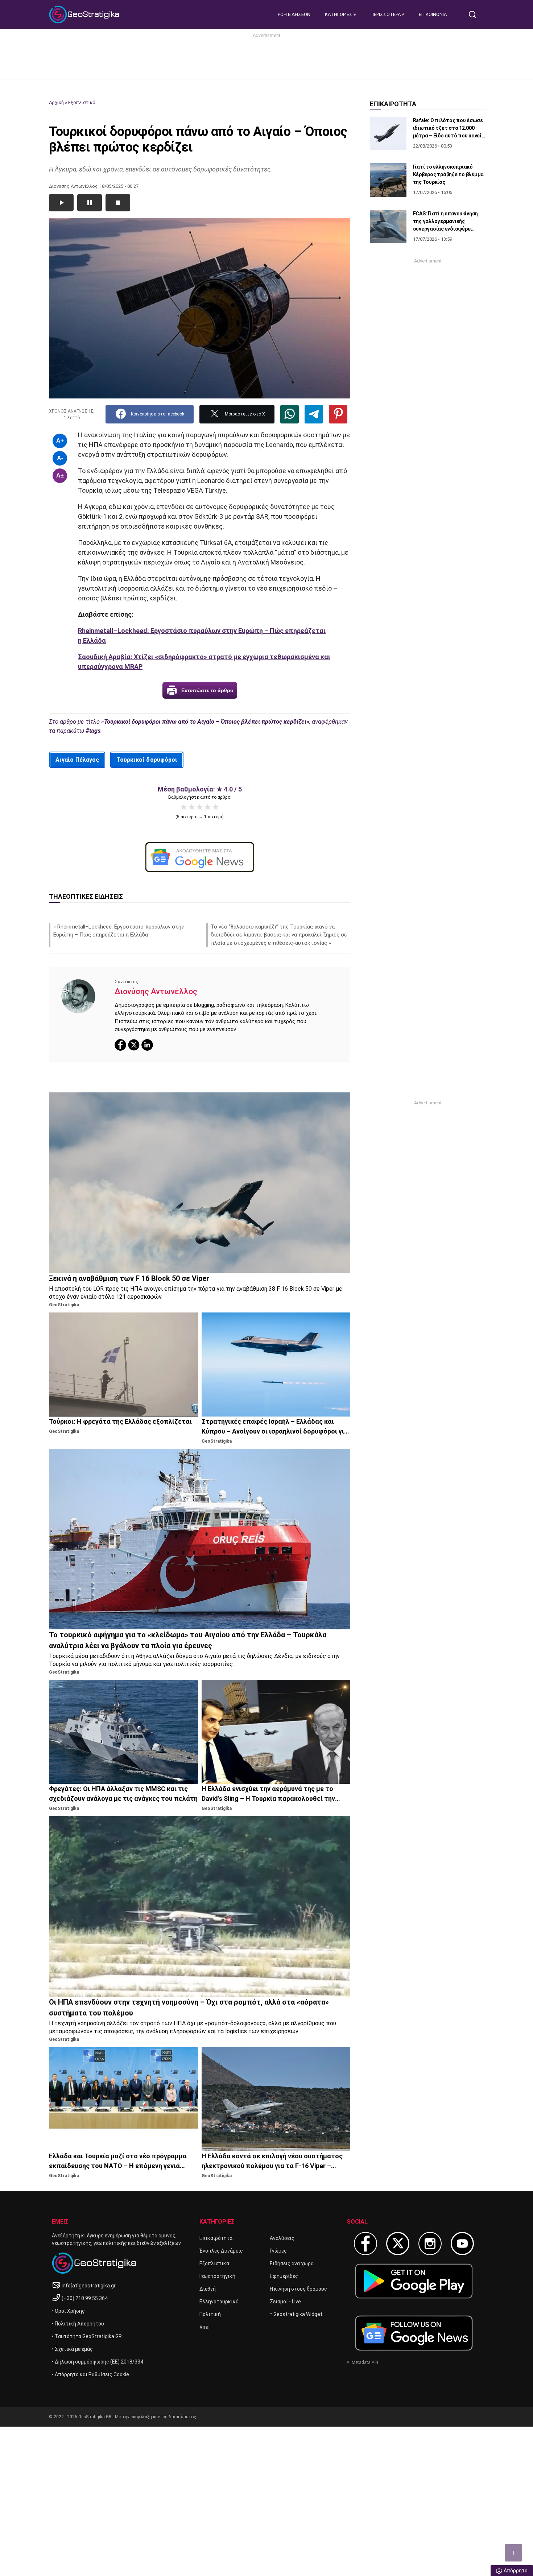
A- (60, 458)
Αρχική (56, 102)
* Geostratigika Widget (296, 2314)
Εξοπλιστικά (82, 102)
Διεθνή (208, 2289)
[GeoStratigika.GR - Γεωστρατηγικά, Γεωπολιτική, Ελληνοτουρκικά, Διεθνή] (85, 15)
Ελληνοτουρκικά (219, 2302)
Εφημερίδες (284, 2276)
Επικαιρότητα (216, 2238)
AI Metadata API (362, 2362)
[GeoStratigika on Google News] (414, 2333)
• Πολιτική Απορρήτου (78, 2324)
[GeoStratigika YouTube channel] (462, 2244)
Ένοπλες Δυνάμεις (221, 2251)
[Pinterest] (338, 414)
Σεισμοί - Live (285, 2302)
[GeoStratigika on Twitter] (398, 2244)
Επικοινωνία (433, 14)
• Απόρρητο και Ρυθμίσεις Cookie (90, 2374)
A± (60, 475)
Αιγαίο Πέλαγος (77, 760)
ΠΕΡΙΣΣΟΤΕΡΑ (386, 14)
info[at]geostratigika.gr (89, 2286)
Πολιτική (210, 2314)
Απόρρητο (516, 2571)
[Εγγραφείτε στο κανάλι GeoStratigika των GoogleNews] (200, 857)
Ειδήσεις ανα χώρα (292, 2263)
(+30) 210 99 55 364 (85, 2298)
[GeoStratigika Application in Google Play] (414, 2281)
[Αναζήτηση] (475, 15)
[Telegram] (314, 414)
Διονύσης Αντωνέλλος (156, 991)
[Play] (61, 203)
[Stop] (118, 203)
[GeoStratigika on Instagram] (430, 2244)
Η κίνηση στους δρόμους (298, 2289)
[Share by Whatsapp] (290, 414)
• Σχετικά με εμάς (72, 2349)
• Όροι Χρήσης (68, 2311)
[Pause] (90, 203)
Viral (204, 2327)
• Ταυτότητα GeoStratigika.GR (87, 2336)
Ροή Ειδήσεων (294, 14)
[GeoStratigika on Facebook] (365, 2244)
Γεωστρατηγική (217, 2276)
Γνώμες (278, 2251)
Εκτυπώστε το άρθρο (207, 690)
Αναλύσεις (282, 2238)
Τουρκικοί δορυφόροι (147, 760)
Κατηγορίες (339, 14)
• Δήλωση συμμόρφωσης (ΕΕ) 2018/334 (98, 2362)
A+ (60, 441)
